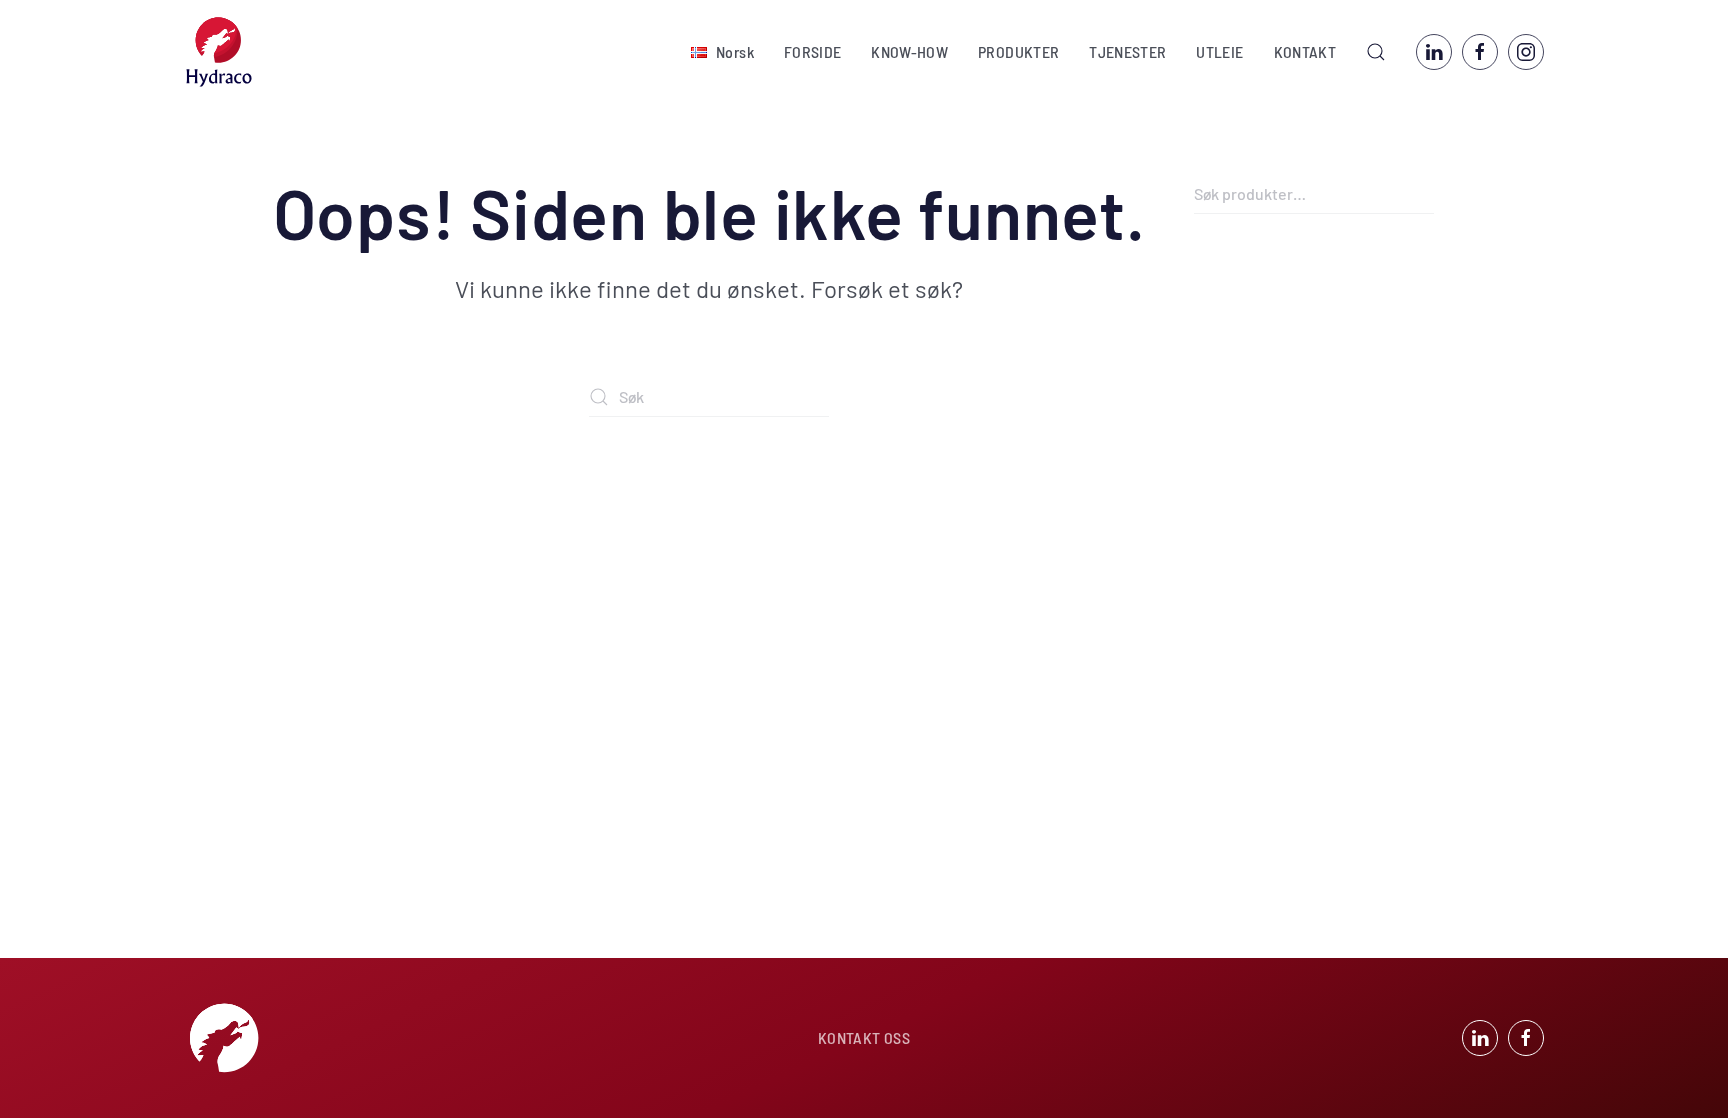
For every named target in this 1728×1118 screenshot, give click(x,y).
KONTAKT (1305, 51)
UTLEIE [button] (1219, 51)
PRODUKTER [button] (1018, 51)
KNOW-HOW (909, 51)
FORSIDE (812, 51)
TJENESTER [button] (1127, 51)
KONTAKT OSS (864, 1037)
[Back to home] (219, 52)
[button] (722, 52)
